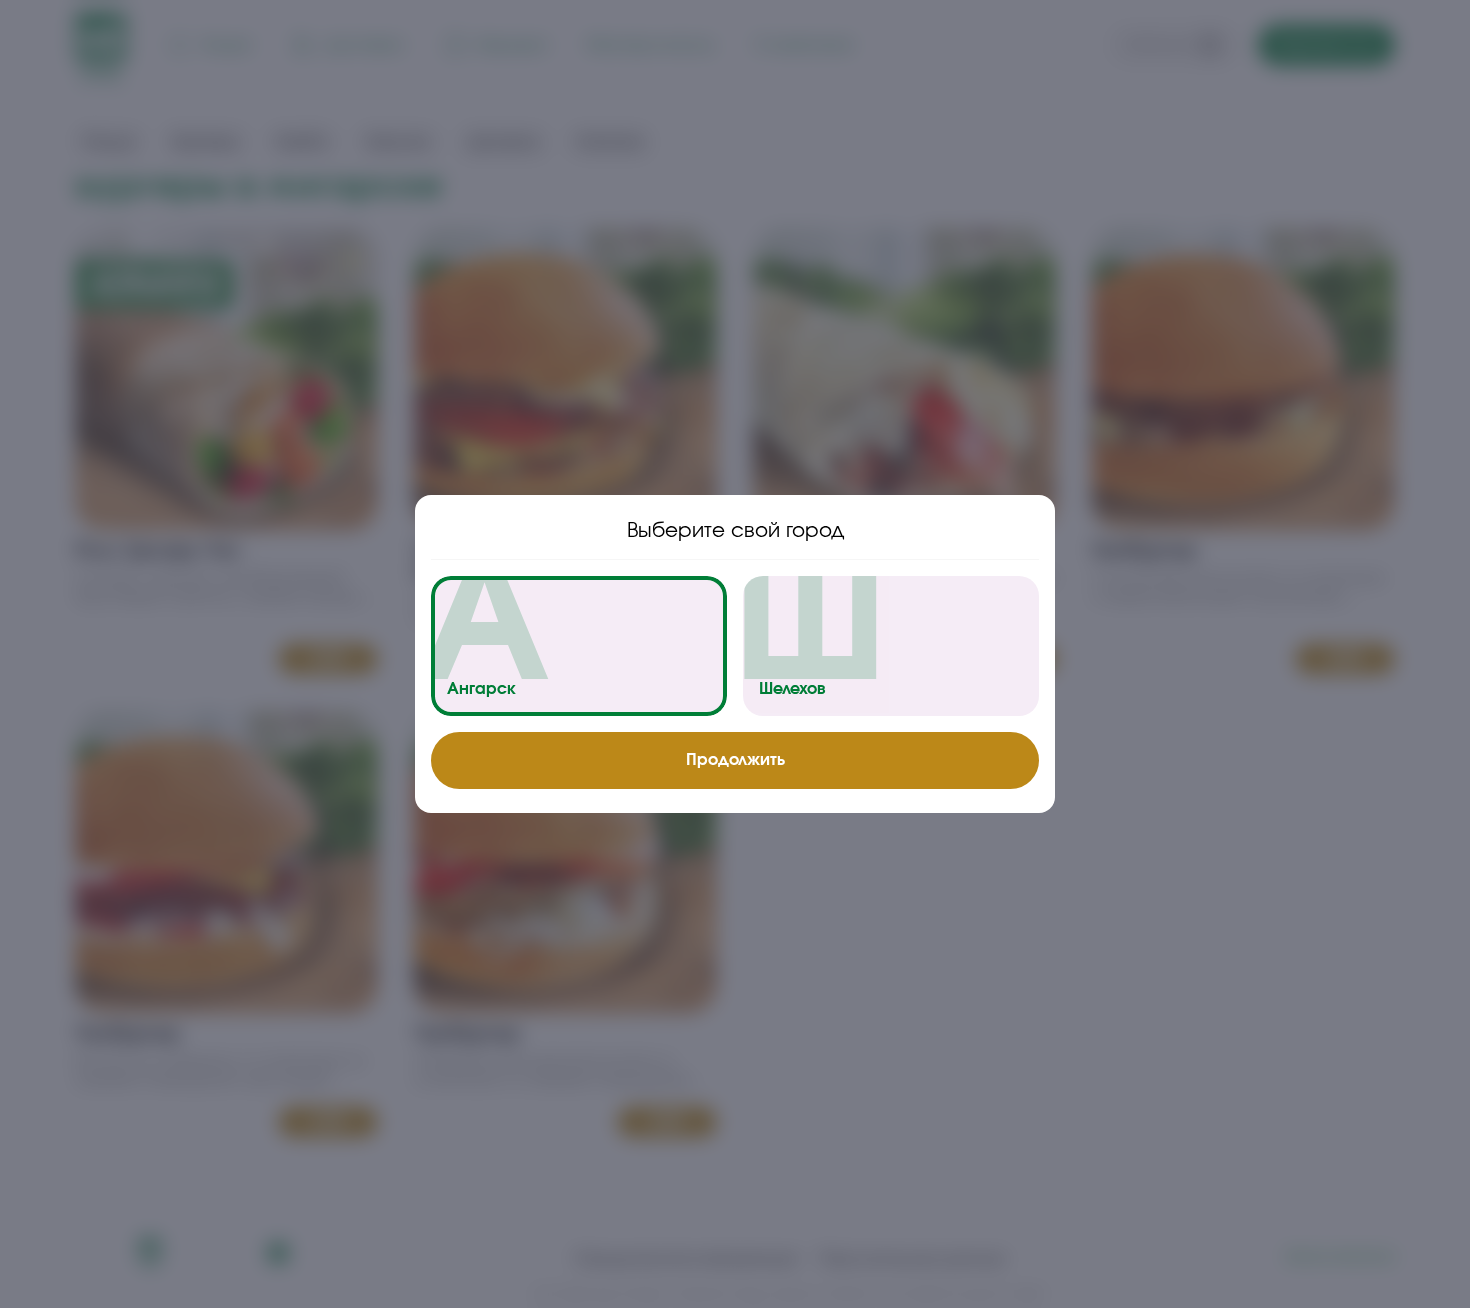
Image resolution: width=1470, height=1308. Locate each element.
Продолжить (735, 760)
